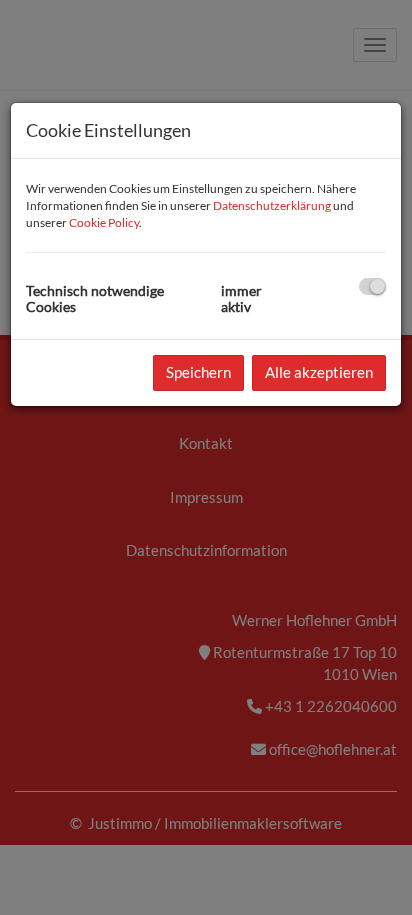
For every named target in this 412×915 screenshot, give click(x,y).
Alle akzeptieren (319, 372)
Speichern (198, 372)
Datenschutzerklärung (272, 205)
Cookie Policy (104, 222)
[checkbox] (372, 286)
